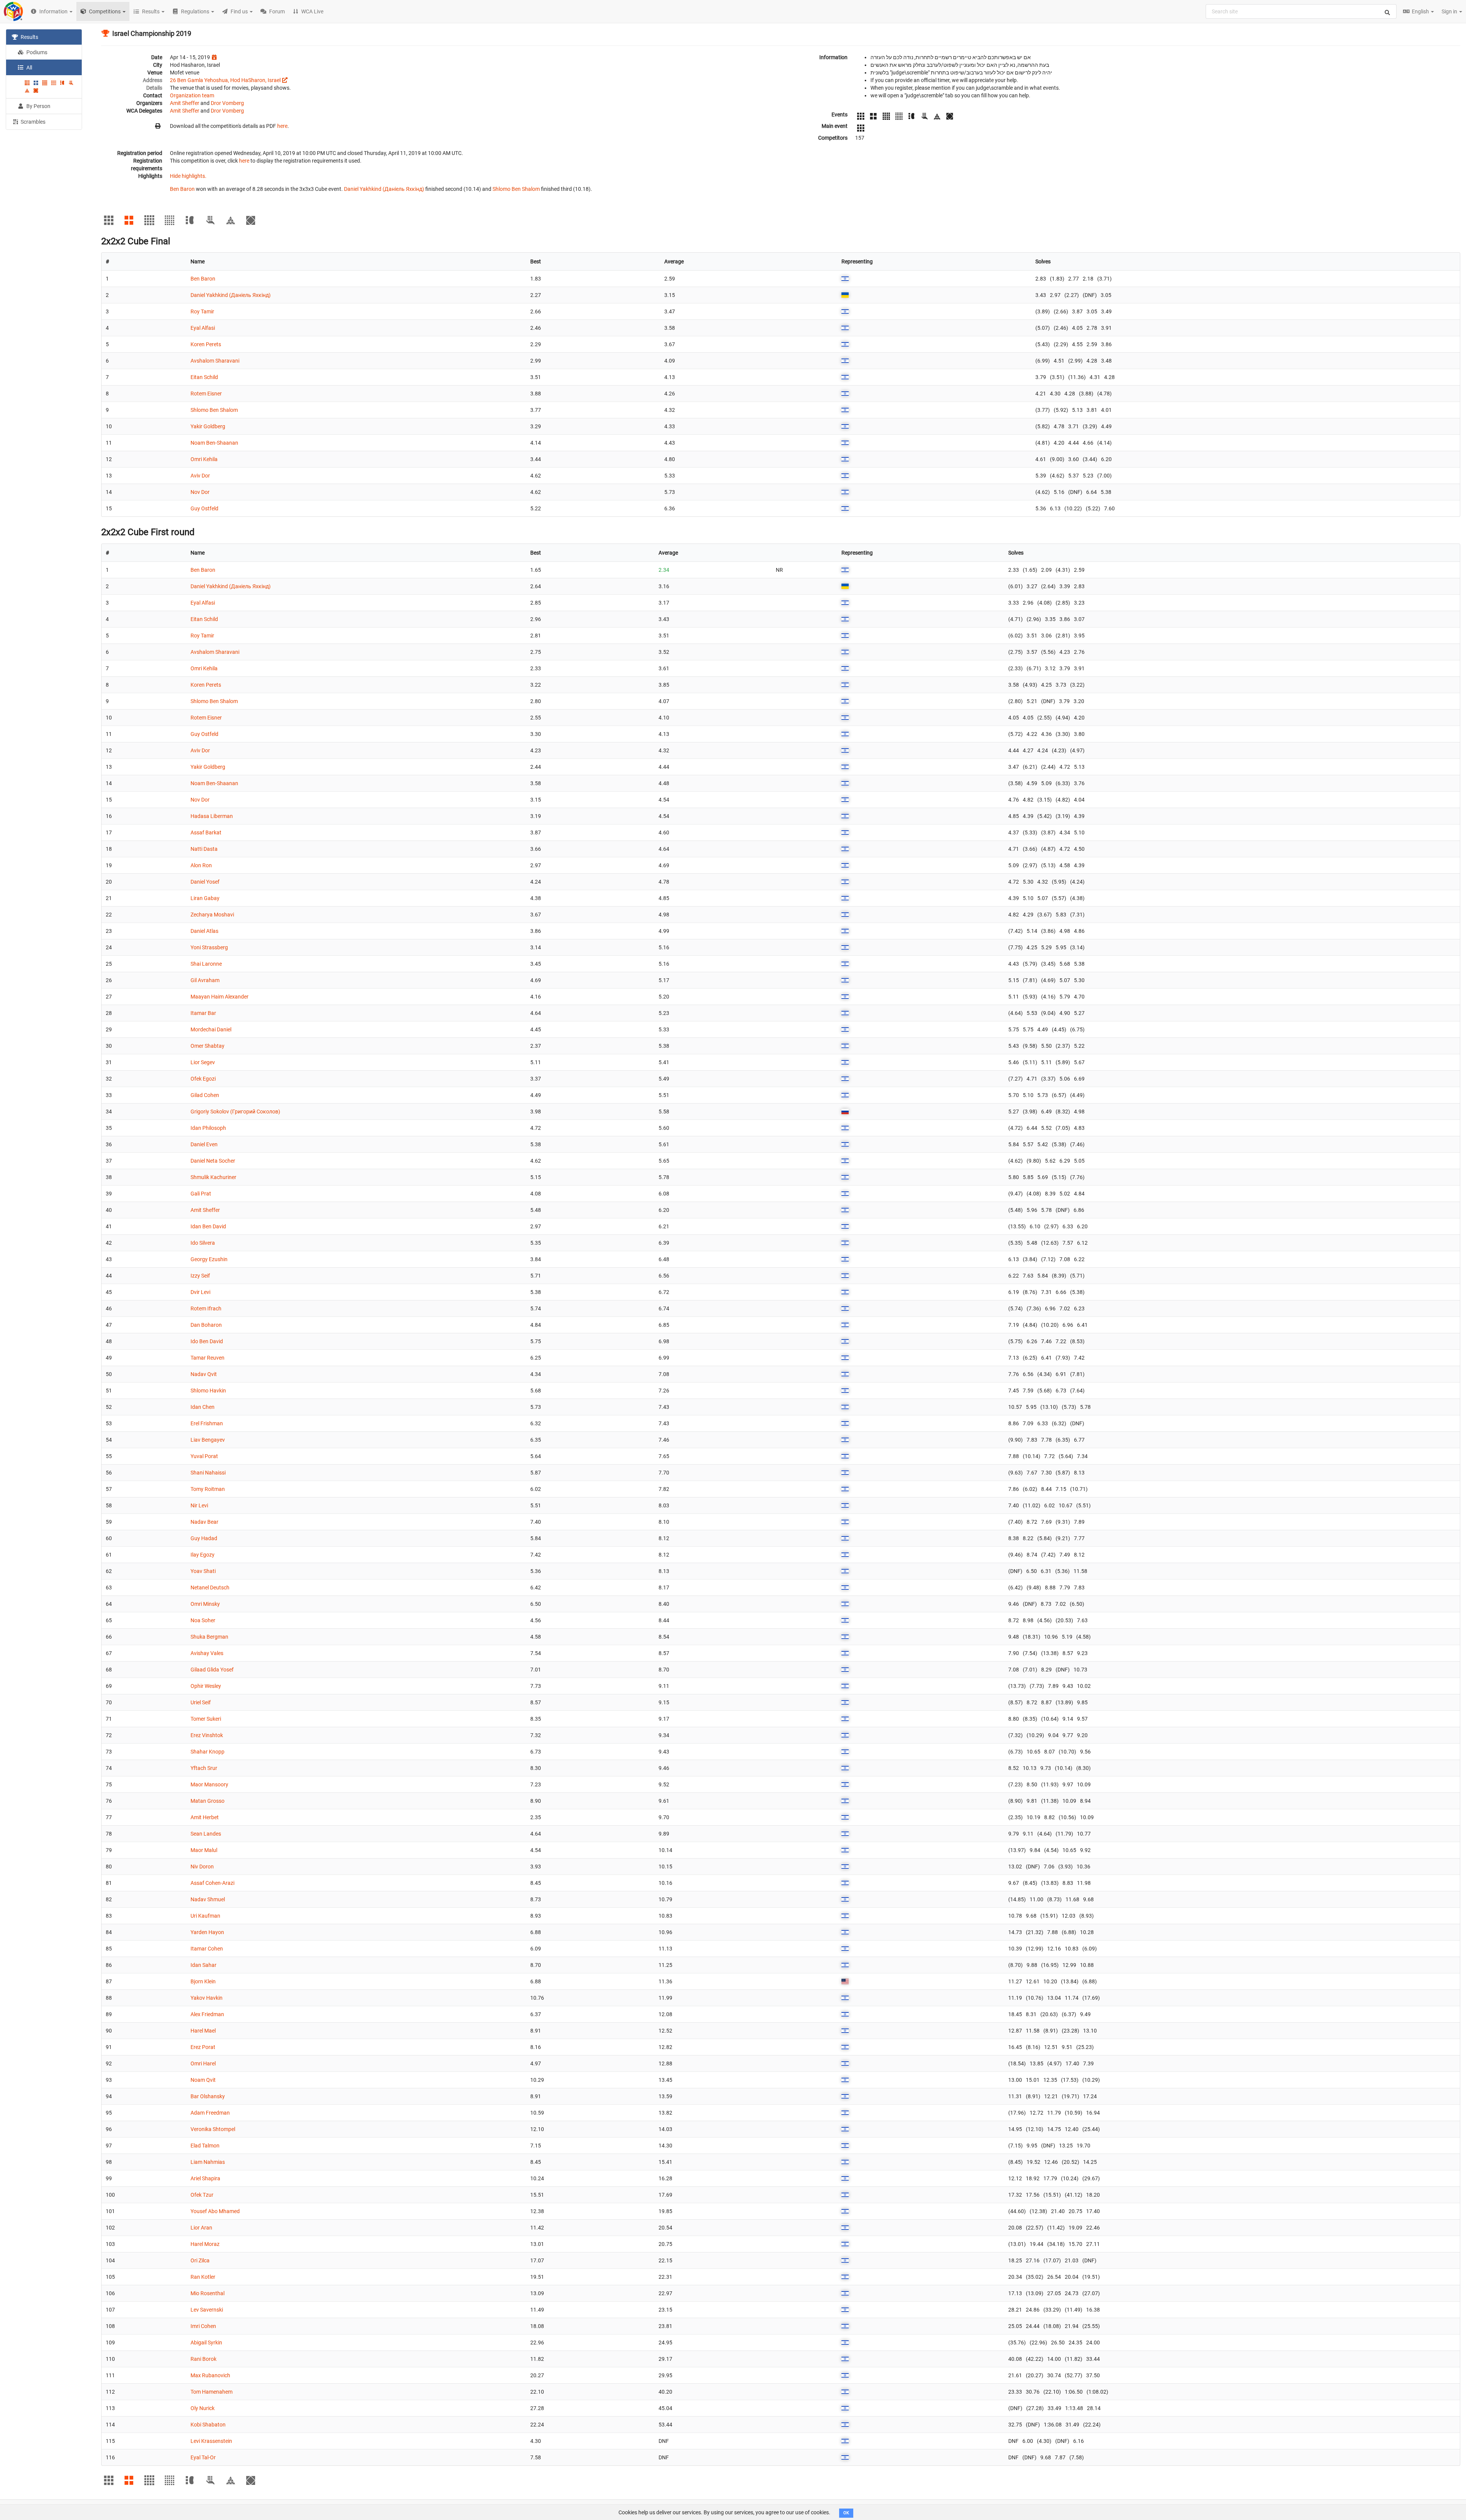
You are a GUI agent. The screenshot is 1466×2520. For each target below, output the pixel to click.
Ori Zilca (200, 2260)
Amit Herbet (205, 1817)
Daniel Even (204, 1144)
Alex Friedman (207, 2014)
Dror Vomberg (227, 103)
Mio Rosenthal (207, 2293)
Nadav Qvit (204, 1374)
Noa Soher (203, 1620)
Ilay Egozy (203, 1555)
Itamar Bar (203, 1013)
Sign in (1450, 11)
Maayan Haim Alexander (220, 997)
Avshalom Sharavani (215, 361)
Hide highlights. (188, 176)
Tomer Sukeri (206, 1719)
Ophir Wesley (206, 1686)
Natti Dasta (204, 849)
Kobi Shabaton (208, 2425)
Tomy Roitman (208, 1489)
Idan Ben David (208, 1226)
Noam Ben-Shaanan (214, 443)
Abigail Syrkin (206, 2343)
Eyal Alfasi (203, 328)
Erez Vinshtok (207, 1735)
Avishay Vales (207, 1653)
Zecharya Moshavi (212, 915)
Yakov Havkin (207, 1998)
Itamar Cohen (207, 1949)
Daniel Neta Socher (213, 1161)
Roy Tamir (202, 311)
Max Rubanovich (210, 2375)
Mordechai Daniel (211, 1029)
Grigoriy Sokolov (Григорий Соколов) (235, 1112)
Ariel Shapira (205, 2178)
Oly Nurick (203, 2408)
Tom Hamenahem (212, 2392)
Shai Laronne (206, 964)
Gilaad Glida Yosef (212, 1670)
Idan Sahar (203, 1965)
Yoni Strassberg (209, 947)
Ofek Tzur (202, 2195)
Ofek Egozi (203, 1079)
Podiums (36, 52)
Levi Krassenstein (211, 2441)
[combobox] (1301, 11)
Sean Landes (206, 1834)
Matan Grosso (207, 1801)
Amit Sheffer (185, 103)
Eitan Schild (204, 377)
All (29, 68)
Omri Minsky (205, 1604)
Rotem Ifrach (206, 1308)
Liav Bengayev (208, 1440)
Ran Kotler (203, 2277)
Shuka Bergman (209, 1637)
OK (846, 2513)
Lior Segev (203, 1062)
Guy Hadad (204, 1538)
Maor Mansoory (209, 1784)
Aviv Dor (200, 476)
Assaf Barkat (206, 832)
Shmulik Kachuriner (213, 1177)
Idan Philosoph (208, 1128)
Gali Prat (201, 1194)
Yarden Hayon (207, 1932)
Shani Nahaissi (208, 1473)
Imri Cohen (203, 2326)
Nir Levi (199, 1505)
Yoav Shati (203, 1571)
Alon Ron (201, 865)
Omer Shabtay (207, 1046)
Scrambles (32, 122)
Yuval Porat (204, 1456)
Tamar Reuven (207, 1358)
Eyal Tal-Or (203, 2457)
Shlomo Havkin (208, 1391)
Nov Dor (200, 492)
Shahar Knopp (207, 1752)
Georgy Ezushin (209, 1259)
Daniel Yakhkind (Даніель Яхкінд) (384, 189)
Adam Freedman (210, 2113)
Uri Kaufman (205, 1916)
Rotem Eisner (206, 394)
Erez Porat (203, 2047)
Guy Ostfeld (204, 508)
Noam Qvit (203, 2080)
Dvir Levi (200, 1292)
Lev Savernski (207, 2310)
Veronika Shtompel (213, 2129)
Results (29, 37)
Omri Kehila (204, 459)
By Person (38, 106)
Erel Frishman (207, 1423)
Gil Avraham (205, 980)
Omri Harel (203, 2063)
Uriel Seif (201, 1702)
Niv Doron (202, 1867)
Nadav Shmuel (208, 1899)
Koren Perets (206, 344)
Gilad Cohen (205, 1095)
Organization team (192, 95)
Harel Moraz (205, 2244)
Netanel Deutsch (210, 1588)
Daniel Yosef (205, 882)
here (282, 126)
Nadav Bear (204, 1522)
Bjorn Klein (203, 1981)
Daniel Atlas (204, 931)
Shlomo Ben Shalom (516, 189)
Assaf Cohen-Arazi (212, 1883)
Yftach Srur (204, 1768)
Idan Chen (203, 1407)
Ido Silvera (203, 1243)
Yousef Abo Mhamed (215, 2211)
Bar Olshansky (208, 2096)
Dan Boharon (206, 1325)
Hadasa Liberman (212, 816)
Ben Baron (182, 189)
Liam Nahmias (208, 2162)
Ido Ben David (207, 1341)
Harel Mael (203, 2031)
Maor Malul (204, 1850)
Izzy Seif (200, 1276)
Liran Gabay (205, 898)
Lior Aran (201, 2228)
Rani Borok (203, 2359)
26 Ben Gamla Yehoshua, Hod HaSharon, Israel (225, 80)
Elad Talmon (205, 2146)
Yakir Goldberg (208, 426)
